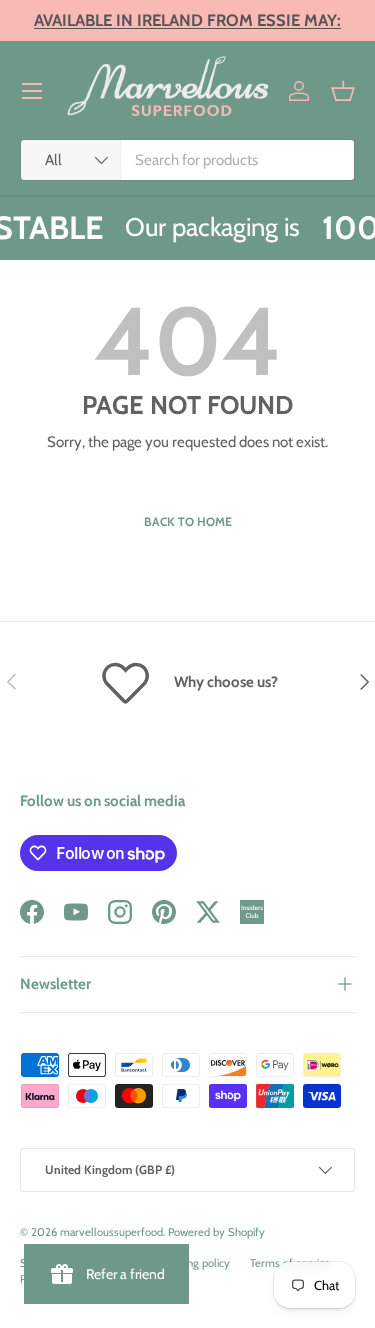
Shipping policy (194, 1263)
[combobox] (187, 160)
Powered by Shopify (216, 1232)
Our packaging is (210, 226)
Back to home (188, 521)
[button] (343, 91)
